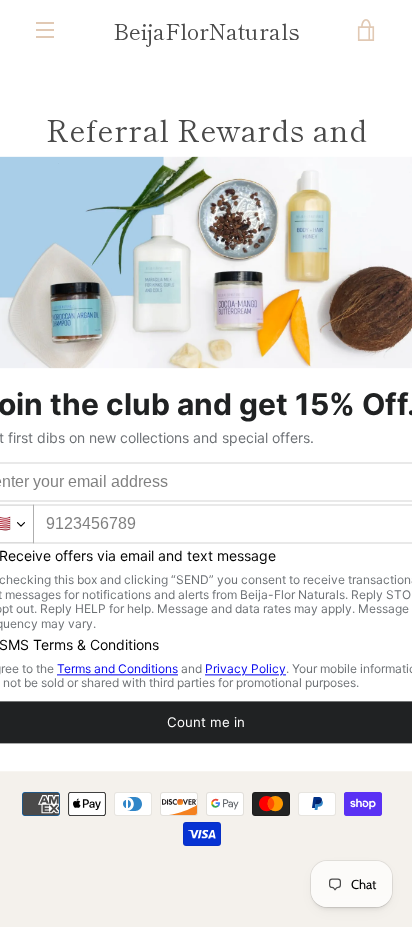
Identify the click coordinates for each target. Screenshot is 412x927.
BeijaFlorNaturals (206, 30)
